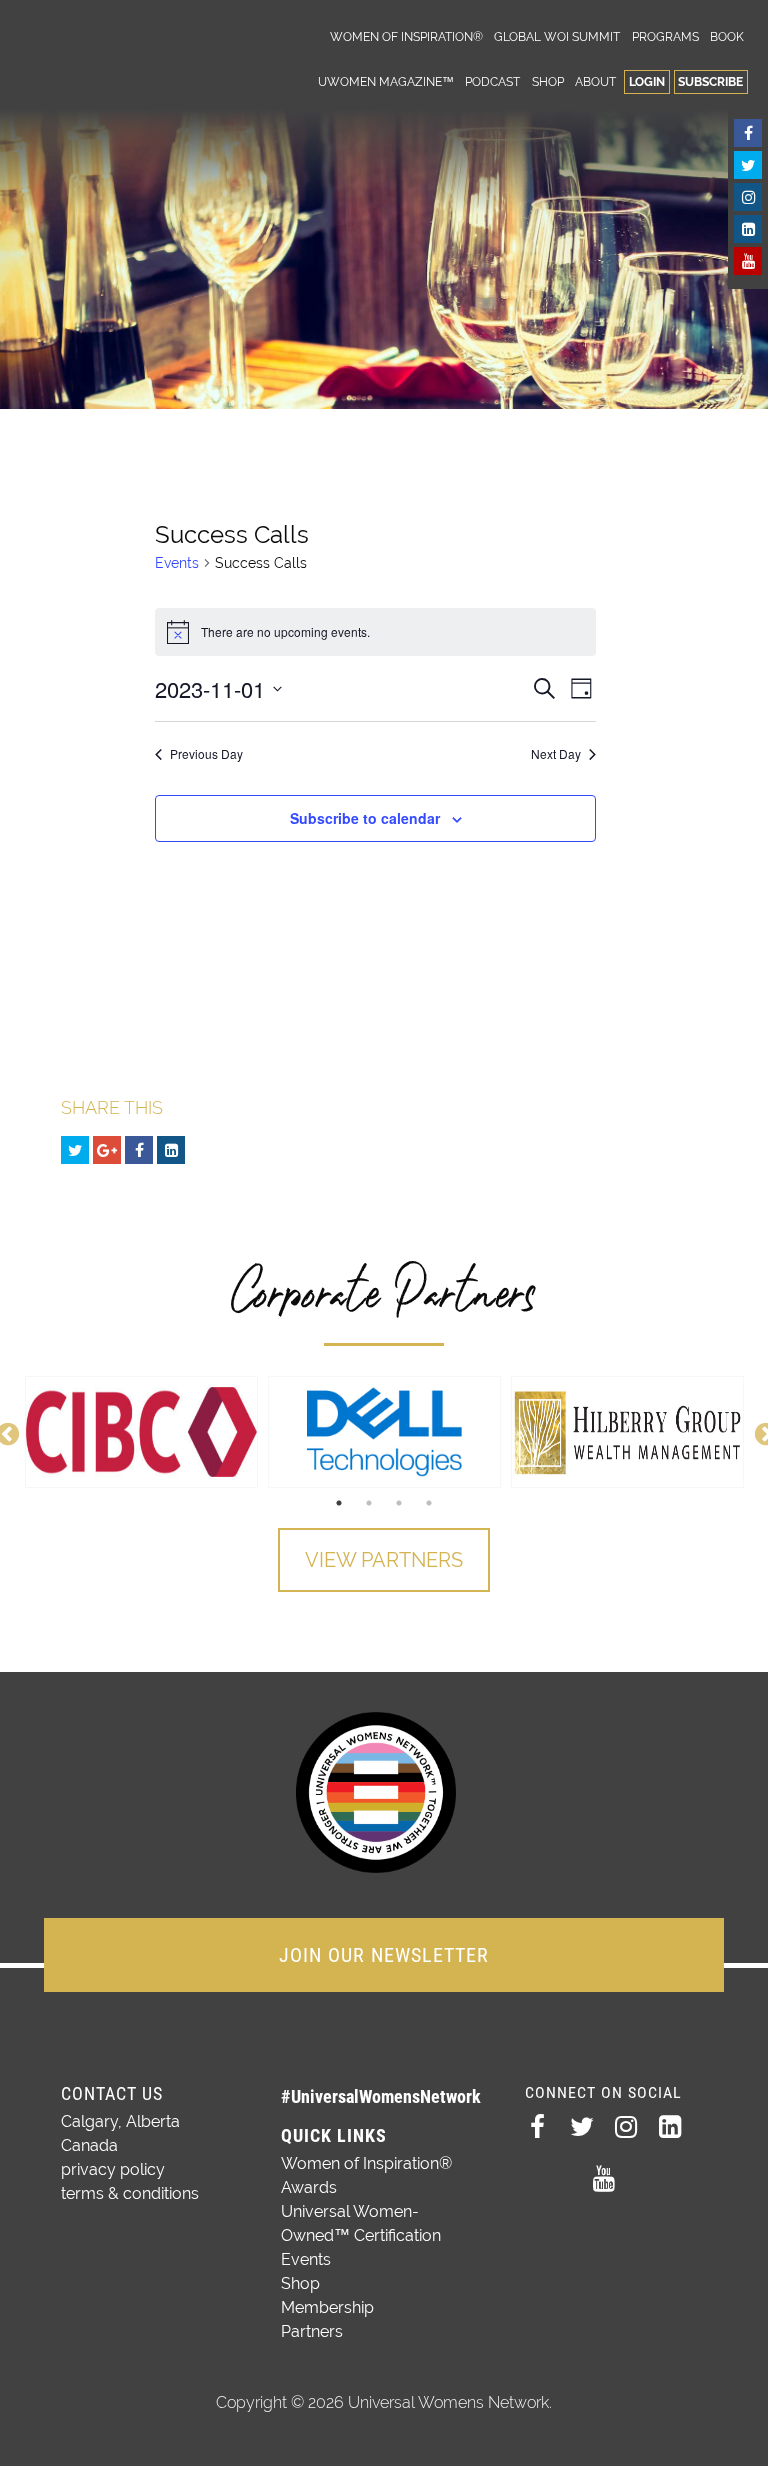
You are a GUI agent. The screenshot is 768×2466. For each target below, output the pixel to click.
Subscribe (710, 81)
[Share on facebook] (139, 1150)
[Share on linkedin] (171, 1150)
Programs (665, 36)
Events (177, 563)
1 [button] (339, 1503)
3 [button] (399, 1503)
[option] (141, 1432)
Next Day (556, 754)
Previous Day (206, 754)
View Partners (384, 1560)
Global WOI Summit (557, 36)
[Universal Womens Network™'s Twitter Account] (748, 165)
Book (727, 36)
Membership (327, 2307)
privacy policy (113, 2169)
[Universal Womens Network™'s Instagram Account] (748, 197)
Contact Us (112, 2093)
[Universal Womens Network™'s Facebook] (748, 133)
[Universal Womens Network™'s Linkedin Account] (748, 229)
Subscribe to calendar (365, 818)
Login (647, 81)
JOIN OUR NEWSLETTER (384, 1955)
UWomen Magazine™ (386, 81)
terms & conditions (130, 2193)
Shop (548, 81)
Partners (312, 2331)
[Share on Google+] (107, 1150)
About (595, 81)
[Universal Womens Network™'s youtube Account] (748, 261)
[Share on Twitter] (75, 1150)
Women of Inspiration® (406, 36)
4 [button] (429, 1503)
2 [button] (369, 1503)
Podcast (492, 81)
